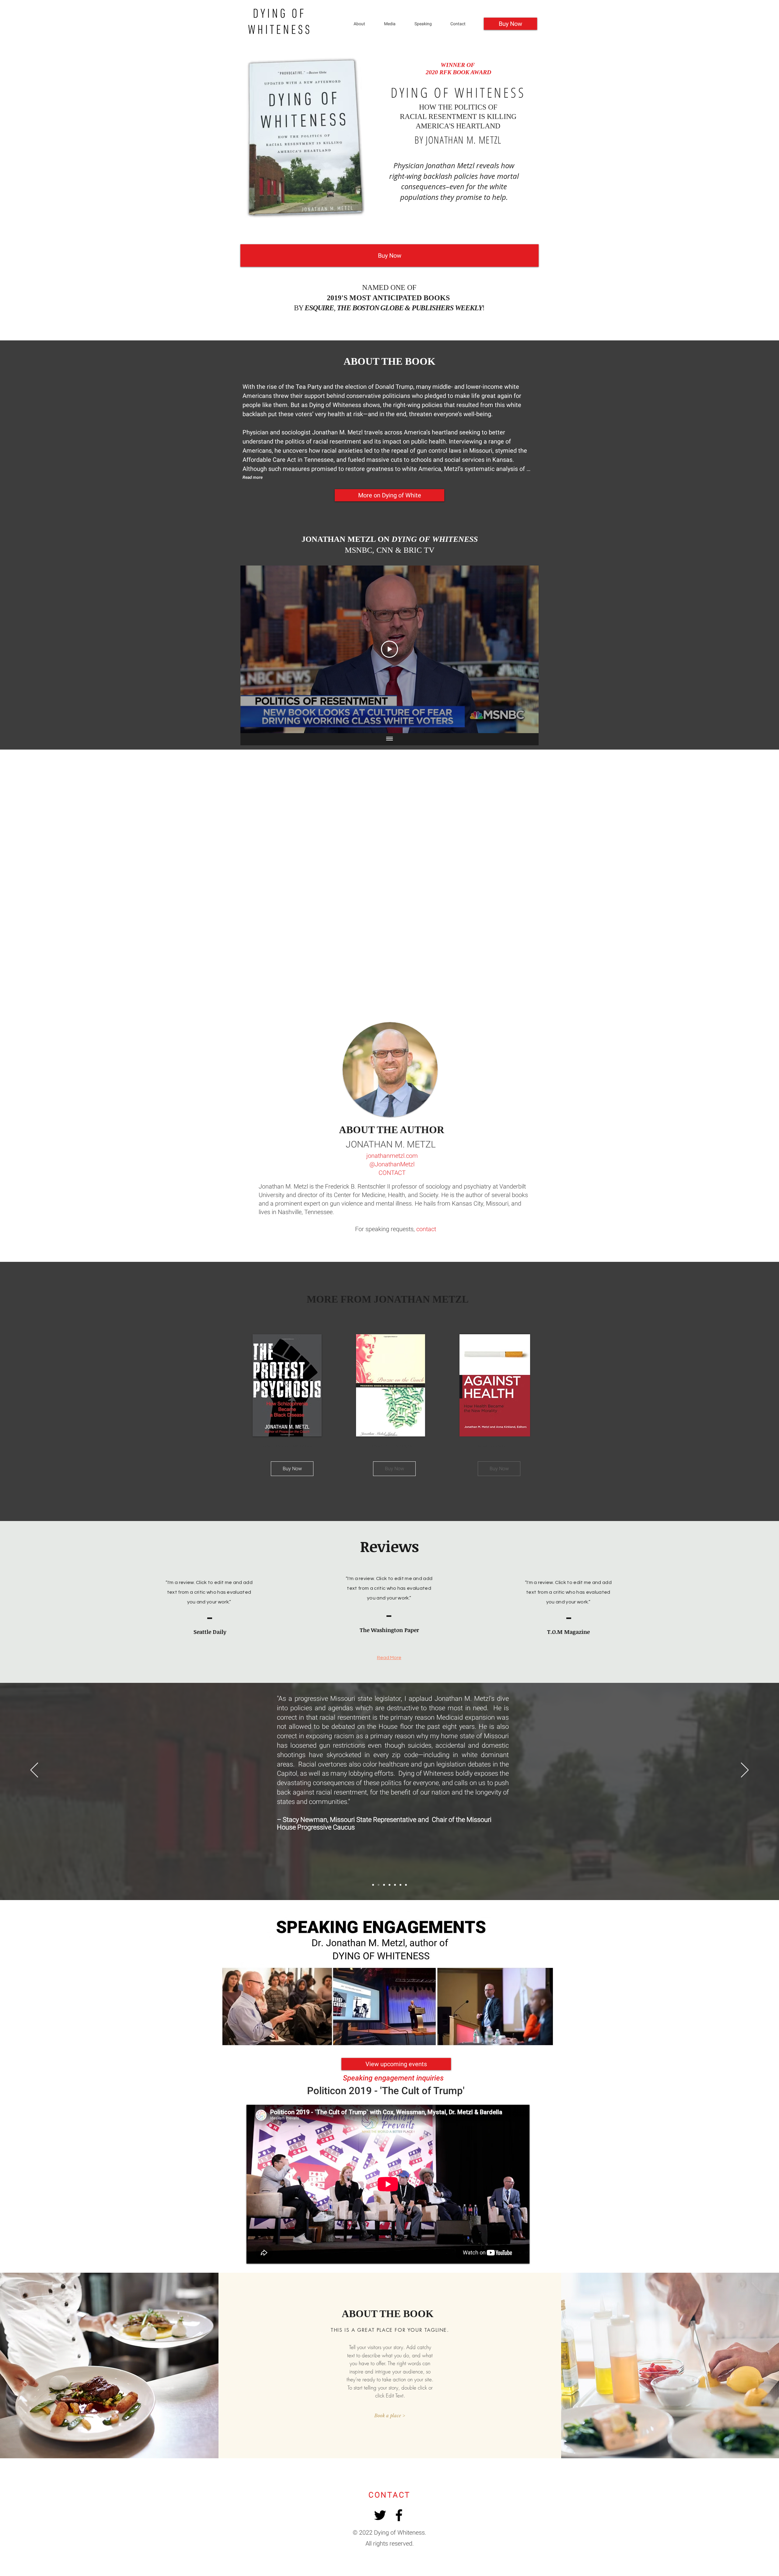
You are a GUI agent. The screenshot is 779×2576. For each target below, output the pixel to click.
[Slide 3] (406, 1885)
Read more (253, 477)
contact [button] (426, 1229)
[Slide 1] (373, 1885)
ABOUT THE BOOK (389, 361)
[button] (428, 24)
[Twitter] (380, 2515)
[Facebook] (399, 2515)
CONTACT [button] (392, 1173)
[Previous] (34, 1770)
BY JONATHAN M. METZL (458, 140)
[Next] (745, 1770)
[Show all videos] (389, 739)
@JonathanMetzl (392, 1164)
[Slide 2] (400, 1885)
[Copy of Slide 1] (379, 1885)
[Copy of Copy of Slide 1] (384, 1885)
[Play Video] (389, 649)
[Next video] (526, 649)
